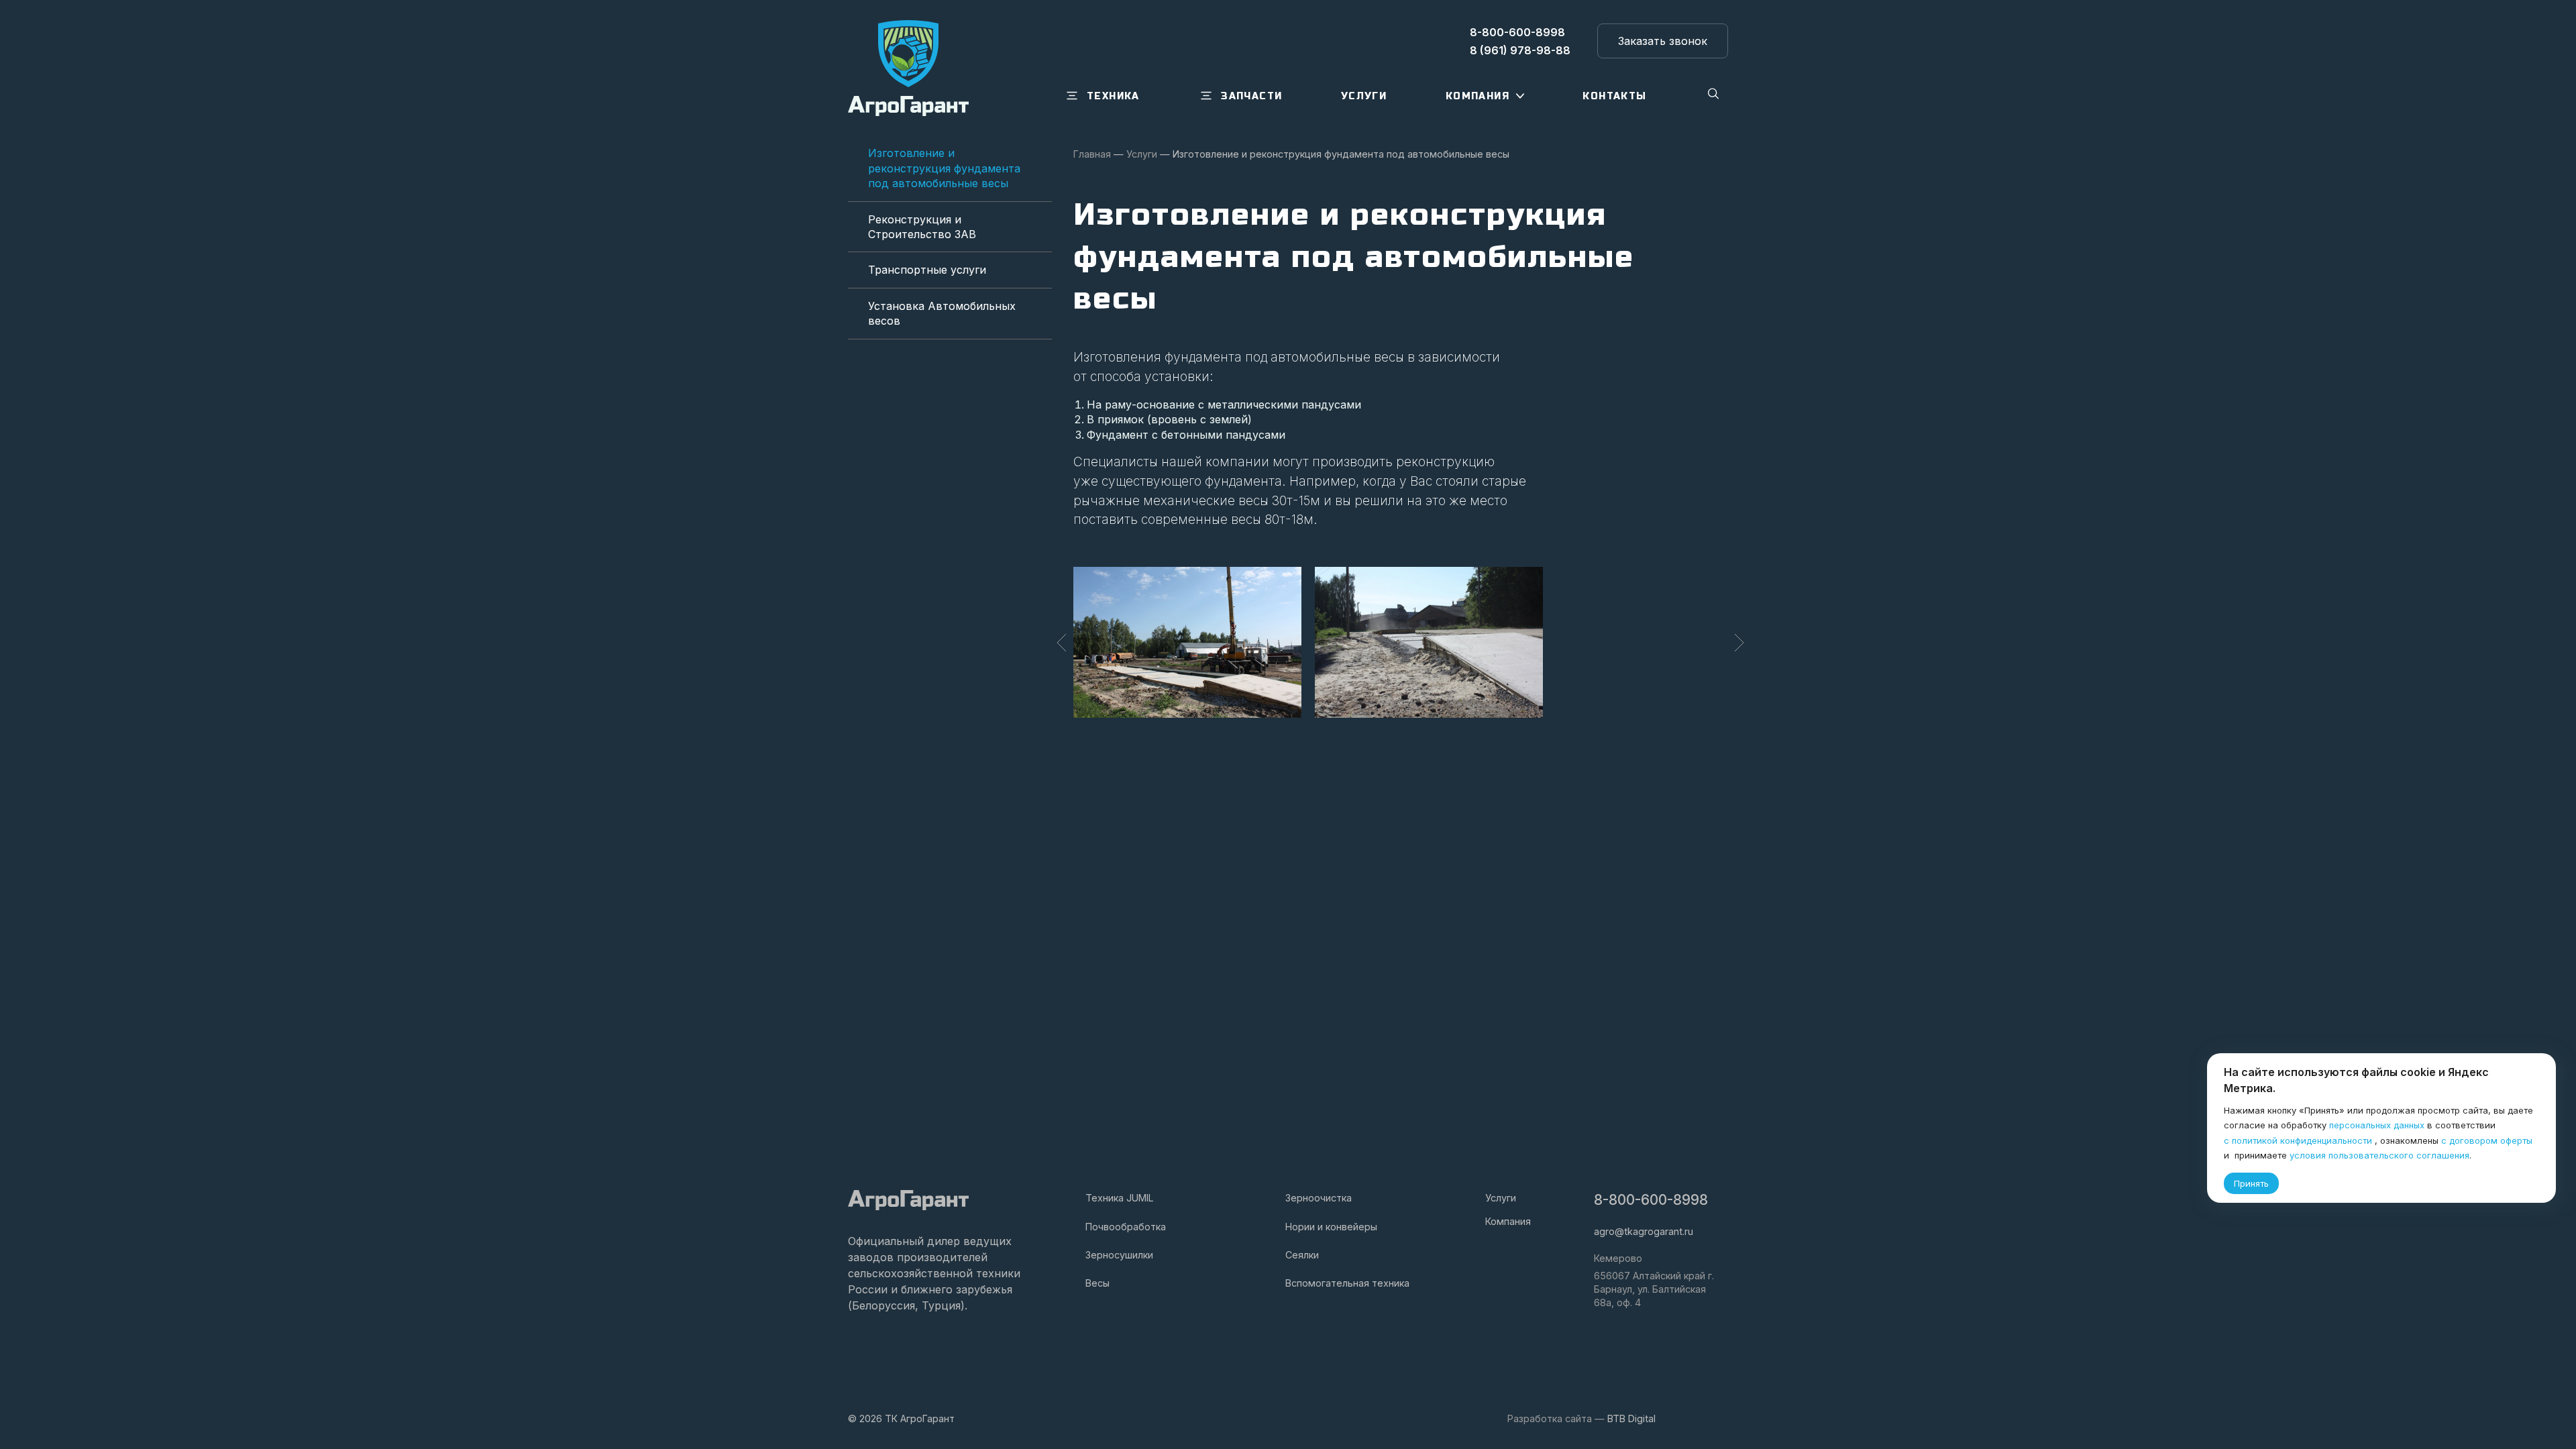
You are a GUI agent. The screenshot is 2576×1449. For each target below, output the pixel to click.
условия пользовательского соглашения (2379, 1155)
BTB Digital (1631, 1418)
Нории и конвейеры (1331, 1227)
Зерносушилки (1119, 1255)
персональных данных (2377, 1125)
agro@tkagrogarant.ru (1644, 1231)
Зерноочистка (1319, 1198)
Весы (1097, 1283)
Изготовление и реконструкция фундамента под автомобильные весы (944, 168)
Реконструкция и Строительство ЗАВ (922, 227)
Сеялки (1302, 1255)
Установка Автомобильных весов (942, 313)
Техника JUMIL (1120, 1198)
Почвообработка (1126, 1227)
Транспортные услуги (927, 270)
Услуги (1501, 1198)
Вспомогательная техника (1347, 1283)
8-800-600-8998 (1651, 1200)
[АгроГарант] (908, 68)
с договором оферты (2487, 1140)
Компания (1508, 1221)
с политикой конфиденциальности (2298, 1140)
